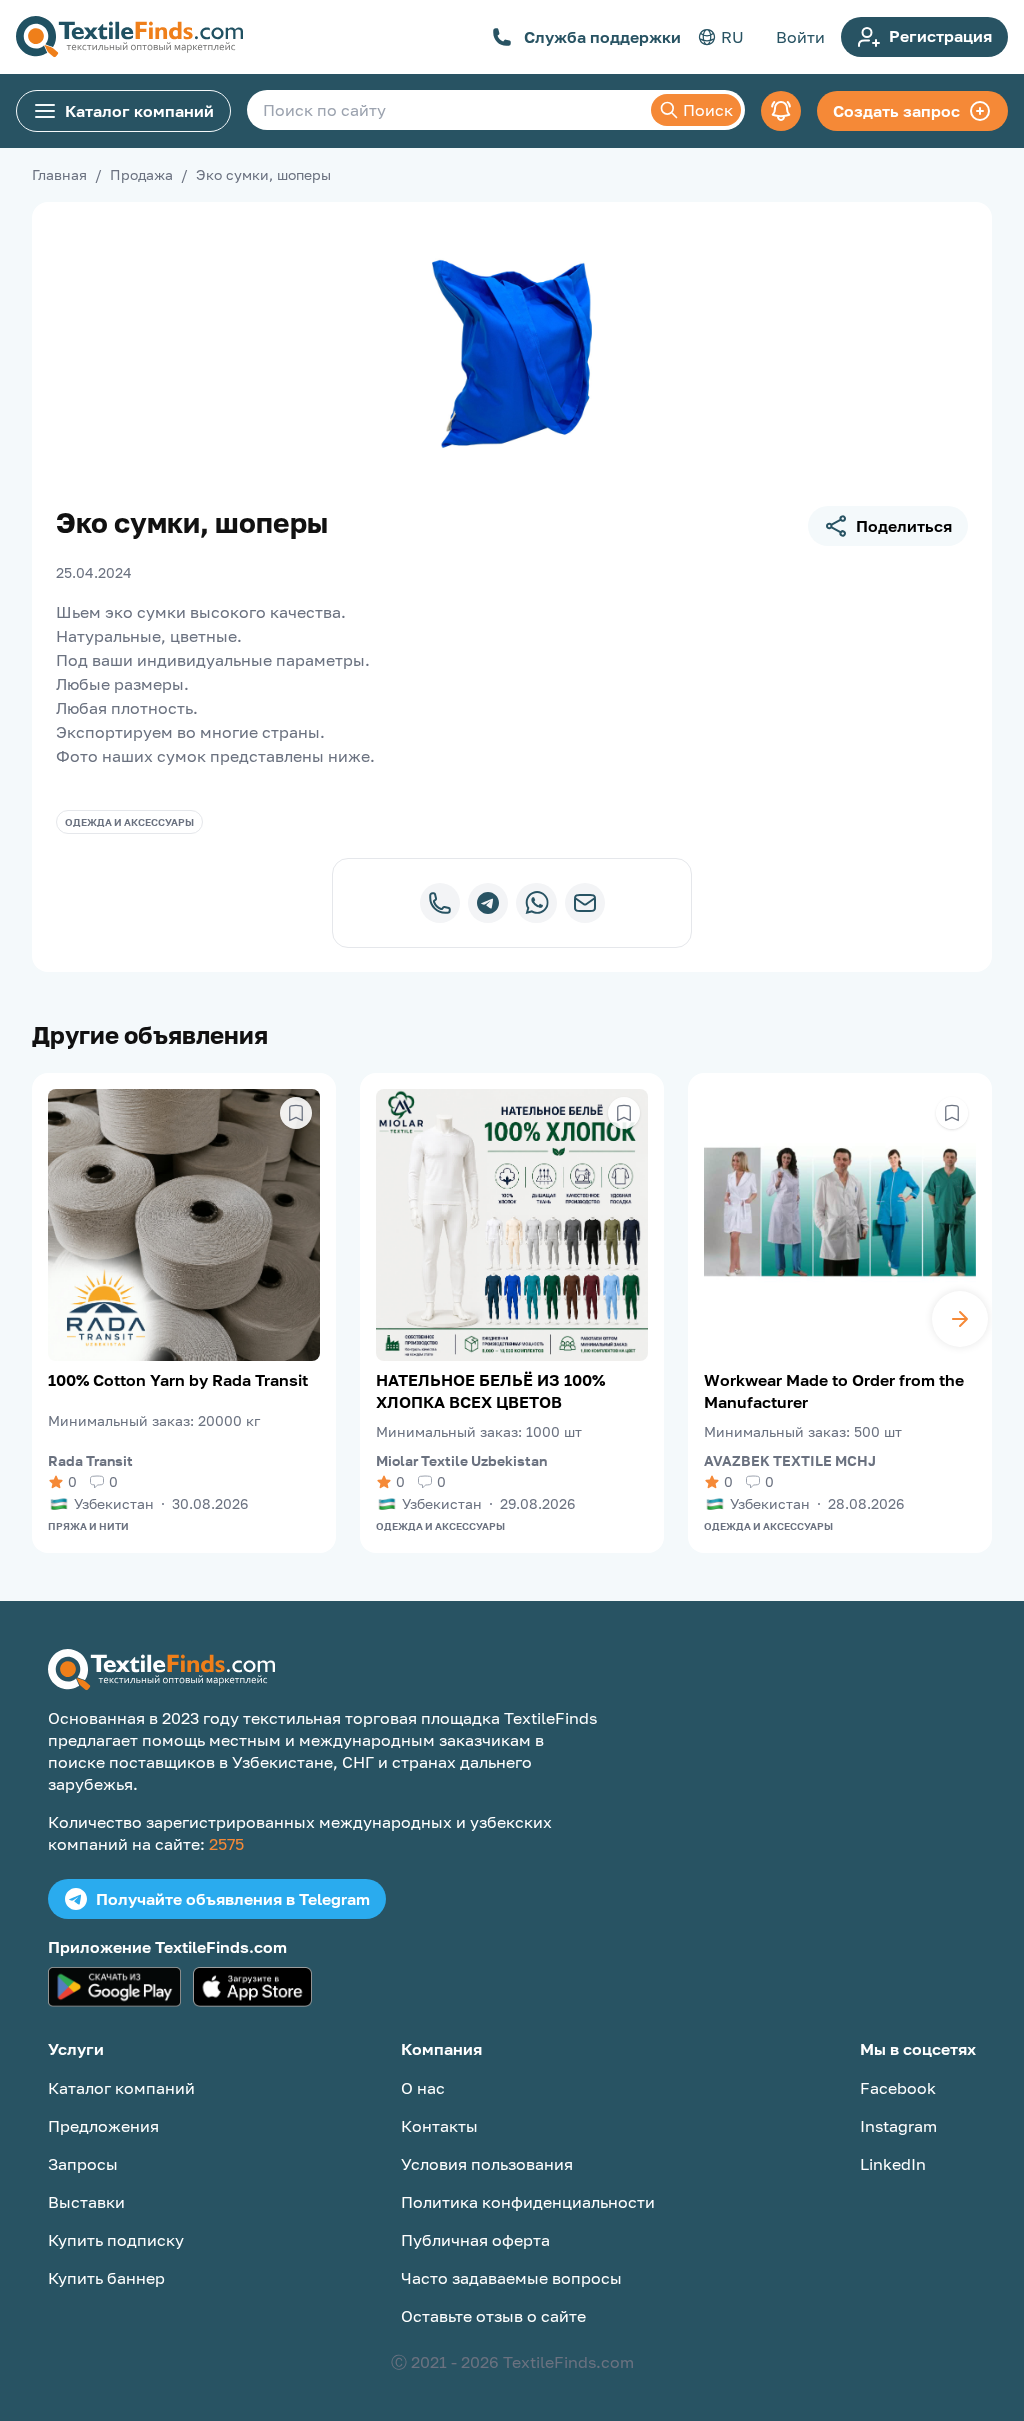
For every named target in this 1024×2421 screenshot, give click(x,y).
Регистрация (940, 36)
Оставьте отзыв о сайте (493, 2316)
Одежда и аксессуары (129, 822)
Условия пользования (487, 2164)
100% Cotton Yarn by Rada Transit (178, 1380)
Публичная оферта (475, 2240)
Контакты (439, 2126)
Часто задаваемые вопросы (511, 2278)
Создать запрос (896, 111)
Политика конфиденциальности (528, 2202)
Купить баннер (106, 2278)
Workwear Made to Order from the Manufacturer (834, 1391)
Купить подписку (116, 2240)
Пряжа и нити (88, 1526)
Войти (800, 37)
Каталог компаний (139, 111)
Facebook (898, 2088)
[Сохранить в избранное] (296, 1113)
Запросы (83, 2164)
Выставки (86, 2202)
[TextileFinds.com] (129, 37)
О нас (423, 2088)
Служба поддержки (602, 37)
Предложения (103, 2126)
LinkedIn (893, 2164)
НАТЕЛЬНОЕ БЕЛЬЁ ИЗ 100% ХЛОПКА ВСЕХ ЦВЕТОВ (490, 1391)
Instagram (898, 2126)
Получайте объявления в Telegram (233, 1899)
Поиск (708, 110)
